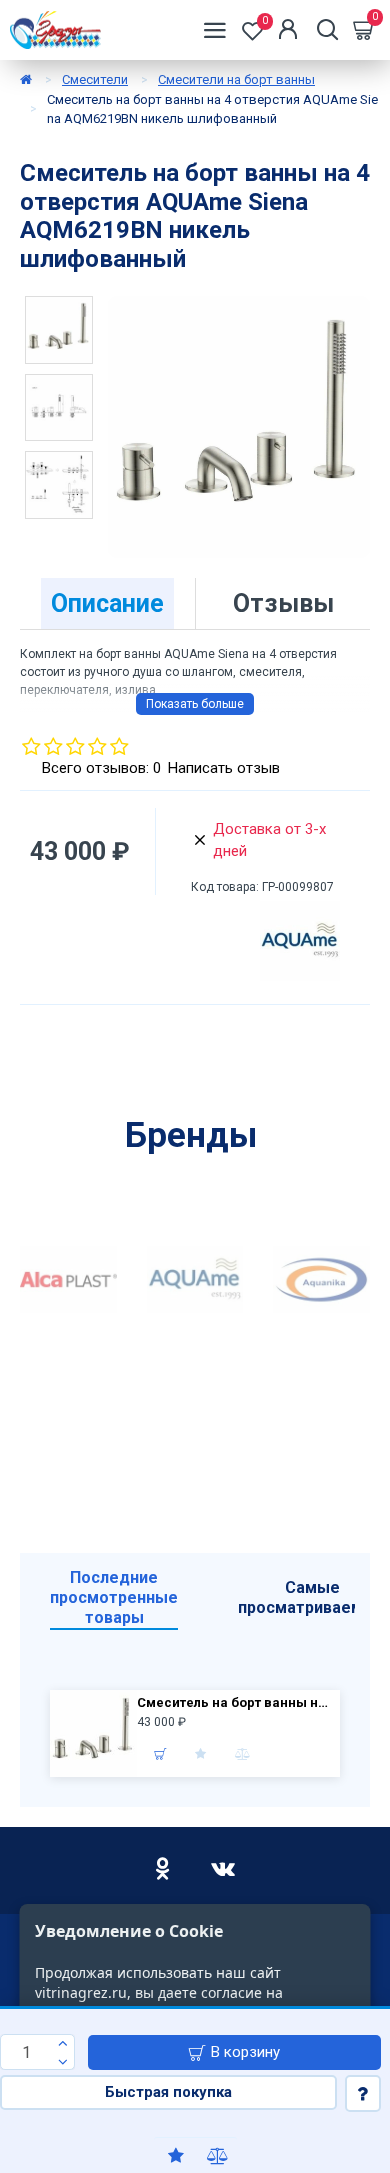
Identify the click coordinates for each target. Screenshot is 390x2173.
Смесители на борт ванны (236, 79)
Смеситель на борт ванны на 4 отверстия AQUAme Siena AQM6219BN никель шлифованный (236, 1702)
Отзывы (283, 603)
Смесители (95, 79)
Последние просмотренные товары (114, 1597)
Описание (107, 603)
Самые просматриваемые (312, 1597)
